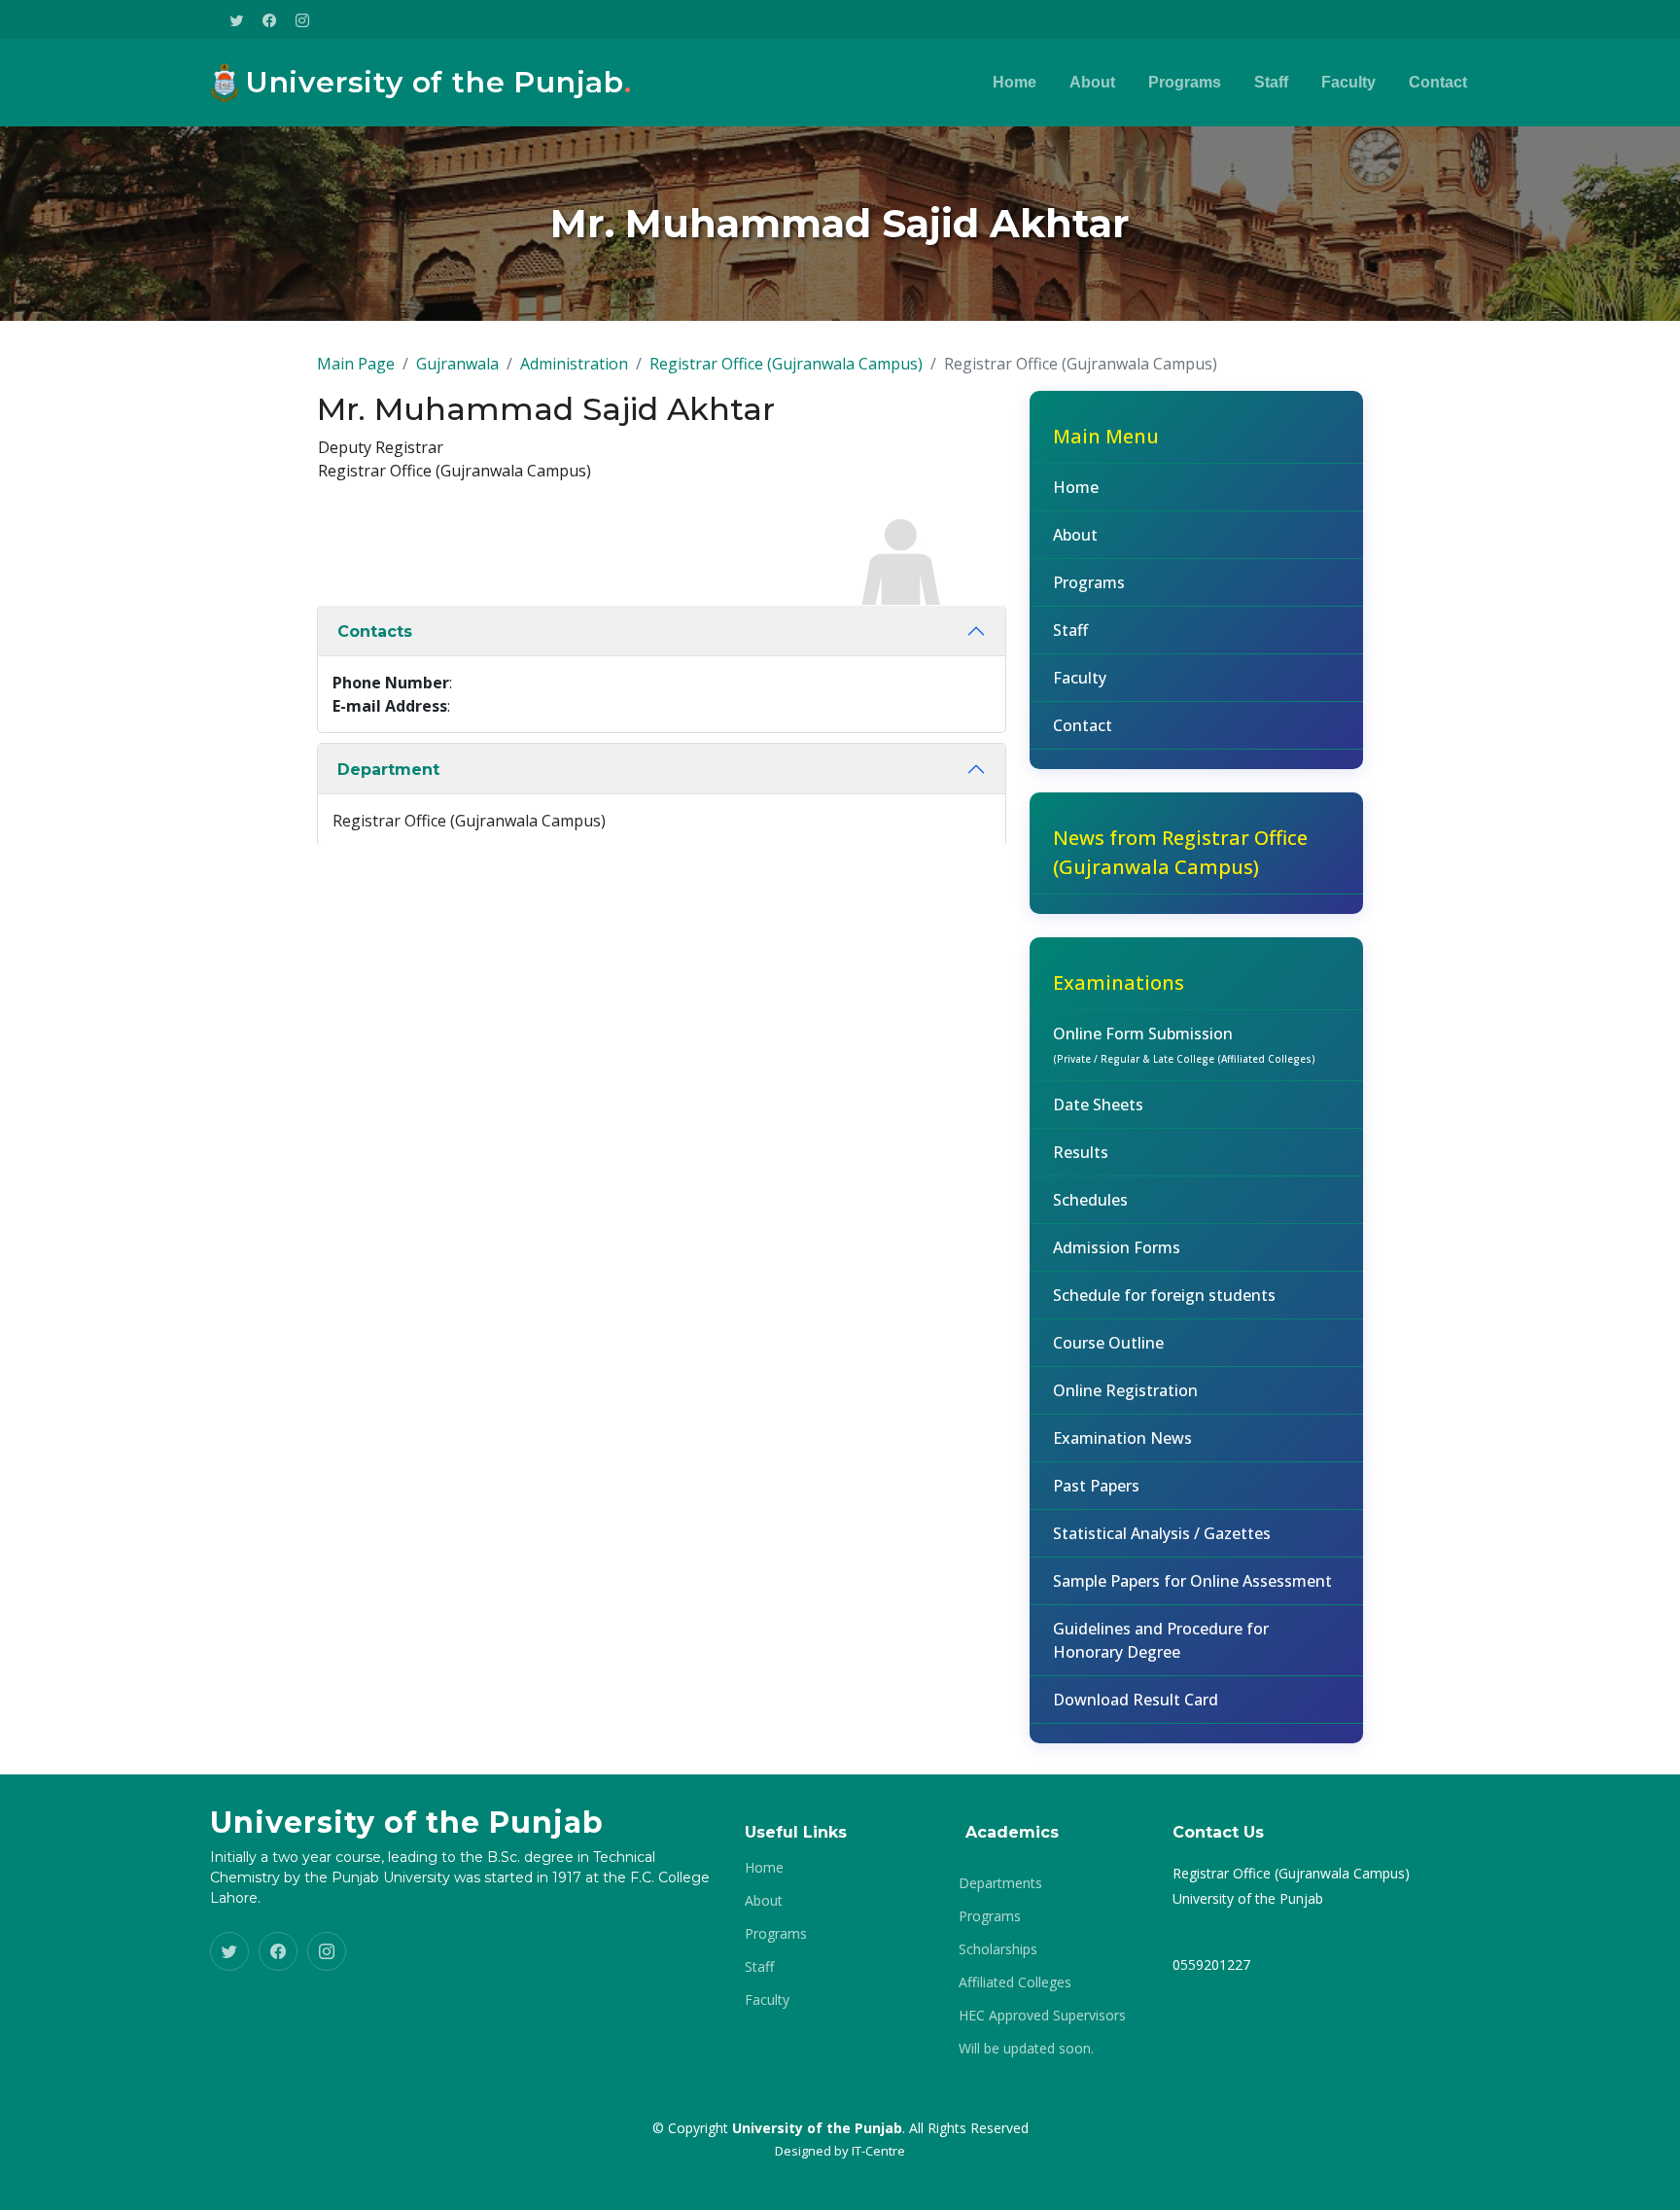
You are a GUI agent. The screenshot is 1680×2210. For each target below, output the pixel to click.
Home (1015, 82)
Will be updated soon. (1026, 2049)
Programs (1185, 82)
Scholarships (998, 1949)
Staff (1271, 82)
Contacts (375, 631)
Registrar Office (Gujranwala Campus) (786, 364)
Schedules (1090, 1200)
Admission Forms (1117, 1247)
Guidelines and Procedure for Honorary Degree (1161, 1640)
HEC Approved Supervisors (1042, 2016)
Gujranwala (457, 364)
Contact (1438, 82)
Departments (1000, 1883)
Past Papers (1096, 1486)
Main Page (356, 364)
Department (388, 770)
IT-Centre (878, 2151)
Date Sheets (1098, 1105)
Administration (574, 364)
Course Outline (1108, 1343)
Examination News (1122, 1438)
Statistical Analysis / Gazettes (1162, 1533)
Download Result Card (1136, 1700)
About (1092, 82)
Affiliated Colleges (1015, 1982)
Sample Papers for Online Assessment (1192, 1581)
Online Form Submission (1184, 1044)
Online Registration (1125, 1390)
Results (1081, 1152)
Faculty (1348, 82)
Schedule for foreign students (1164, 1295)
